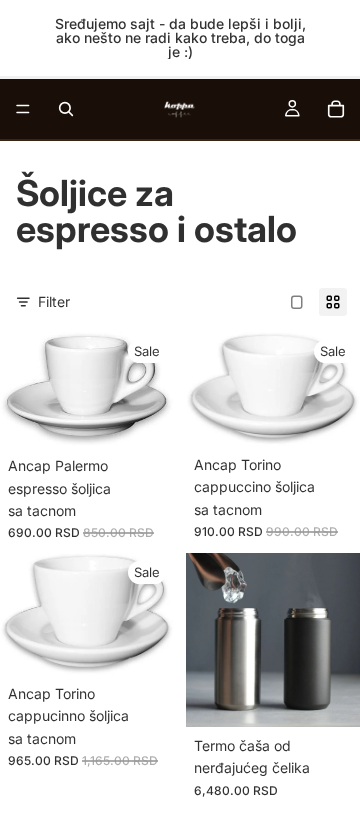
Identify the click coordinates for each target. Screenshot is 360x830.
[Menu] (23, 109)
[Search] (66, 109)
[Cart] (336, 109)
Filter (54, 301)
